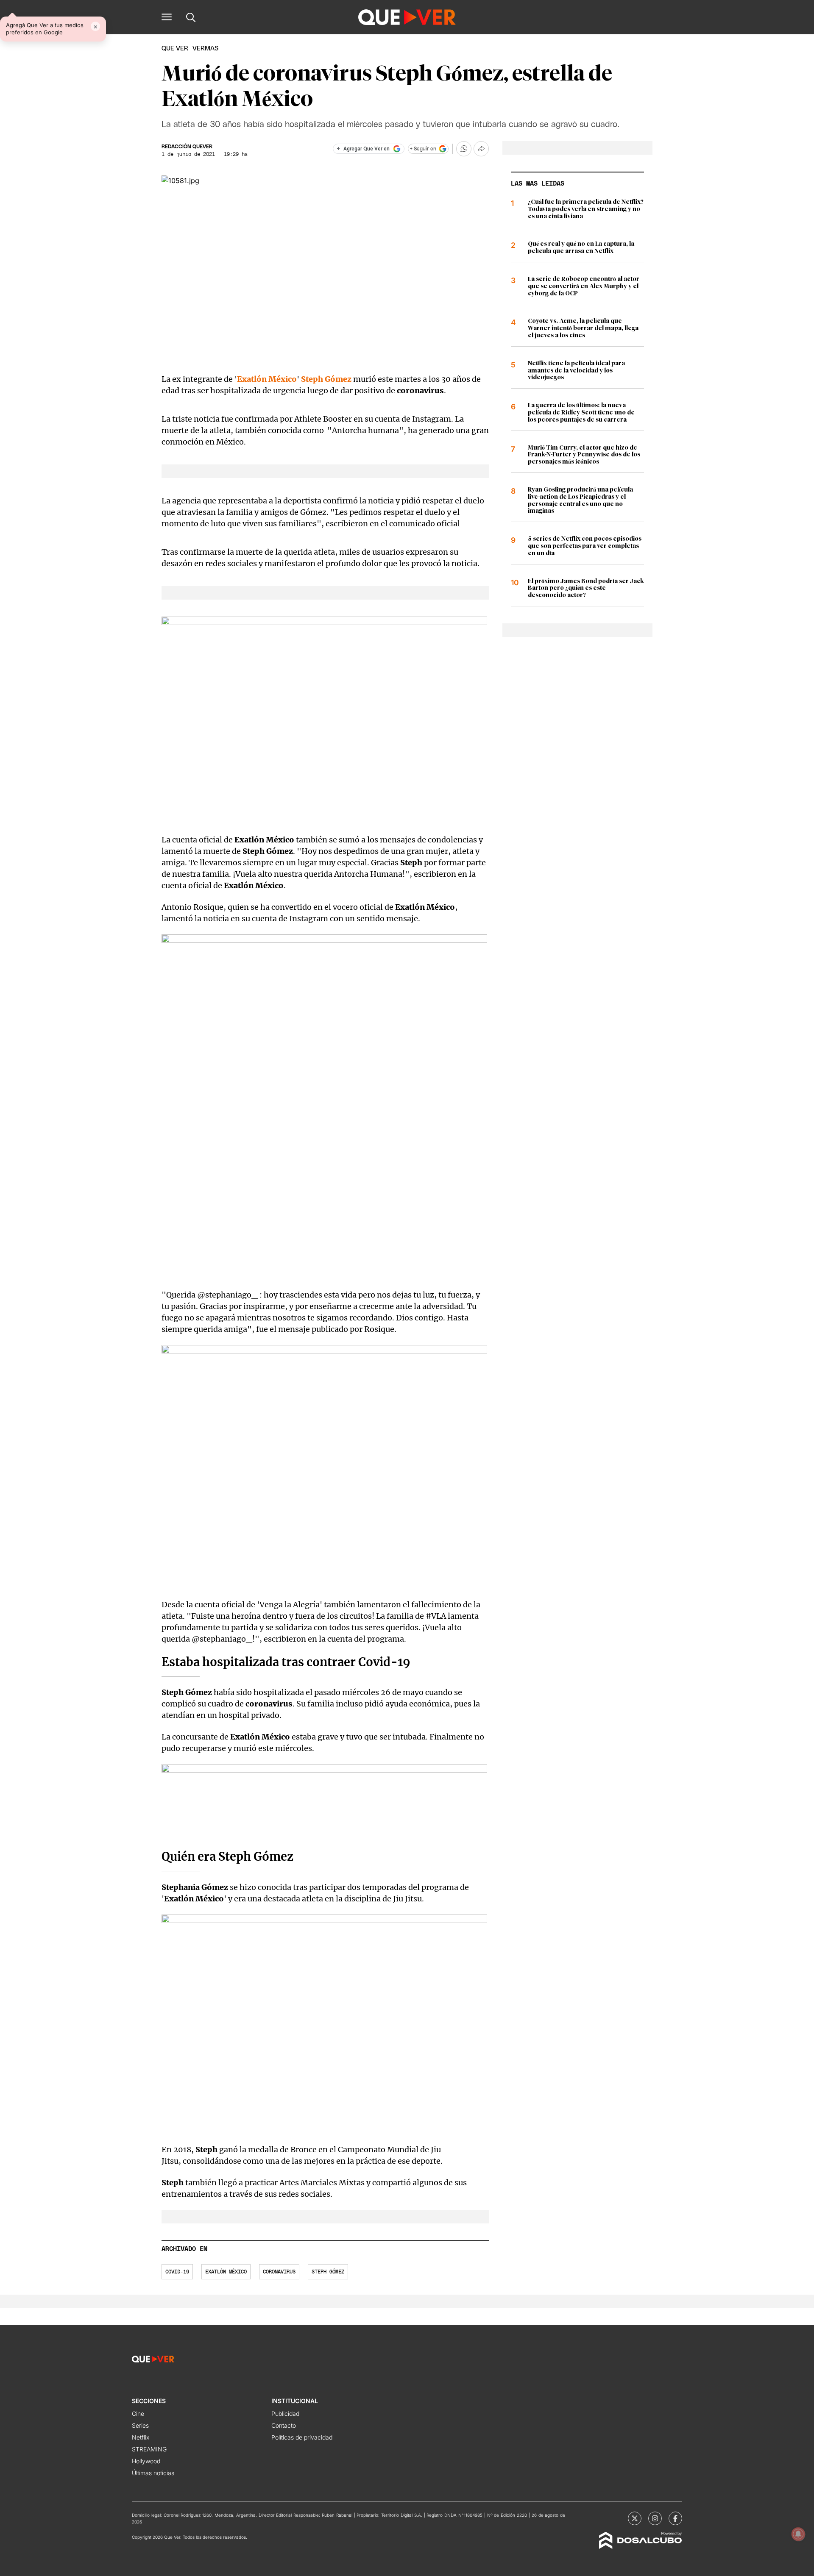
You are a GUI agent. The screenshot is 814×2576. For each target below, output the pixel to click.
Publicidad (285, 2413)
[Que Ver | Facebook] (675, 2518)
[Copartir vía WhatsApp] (464, 149)
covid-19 (177, 2272)
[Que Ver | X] (635, 2518)
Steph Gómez (328, 2272)
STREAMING (149, 2449)
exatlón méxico (226, 2272)
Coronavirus (279, 2272)
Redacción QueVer (187, 147)
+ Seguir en (423, 149)
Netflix (141, 2437)
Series (140, 2425)
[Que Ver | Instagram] (655, 2518)
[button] (167, 17)
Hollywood (146, 2461)
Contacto (284, 2425)
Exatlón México (267, 379)
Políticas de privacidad (302, 2437)
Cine (138, 2413)
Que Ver (175, 49)
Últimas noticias (153, 2473)
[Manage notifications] (798, 2534)
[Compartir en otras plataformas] (481, 149)
